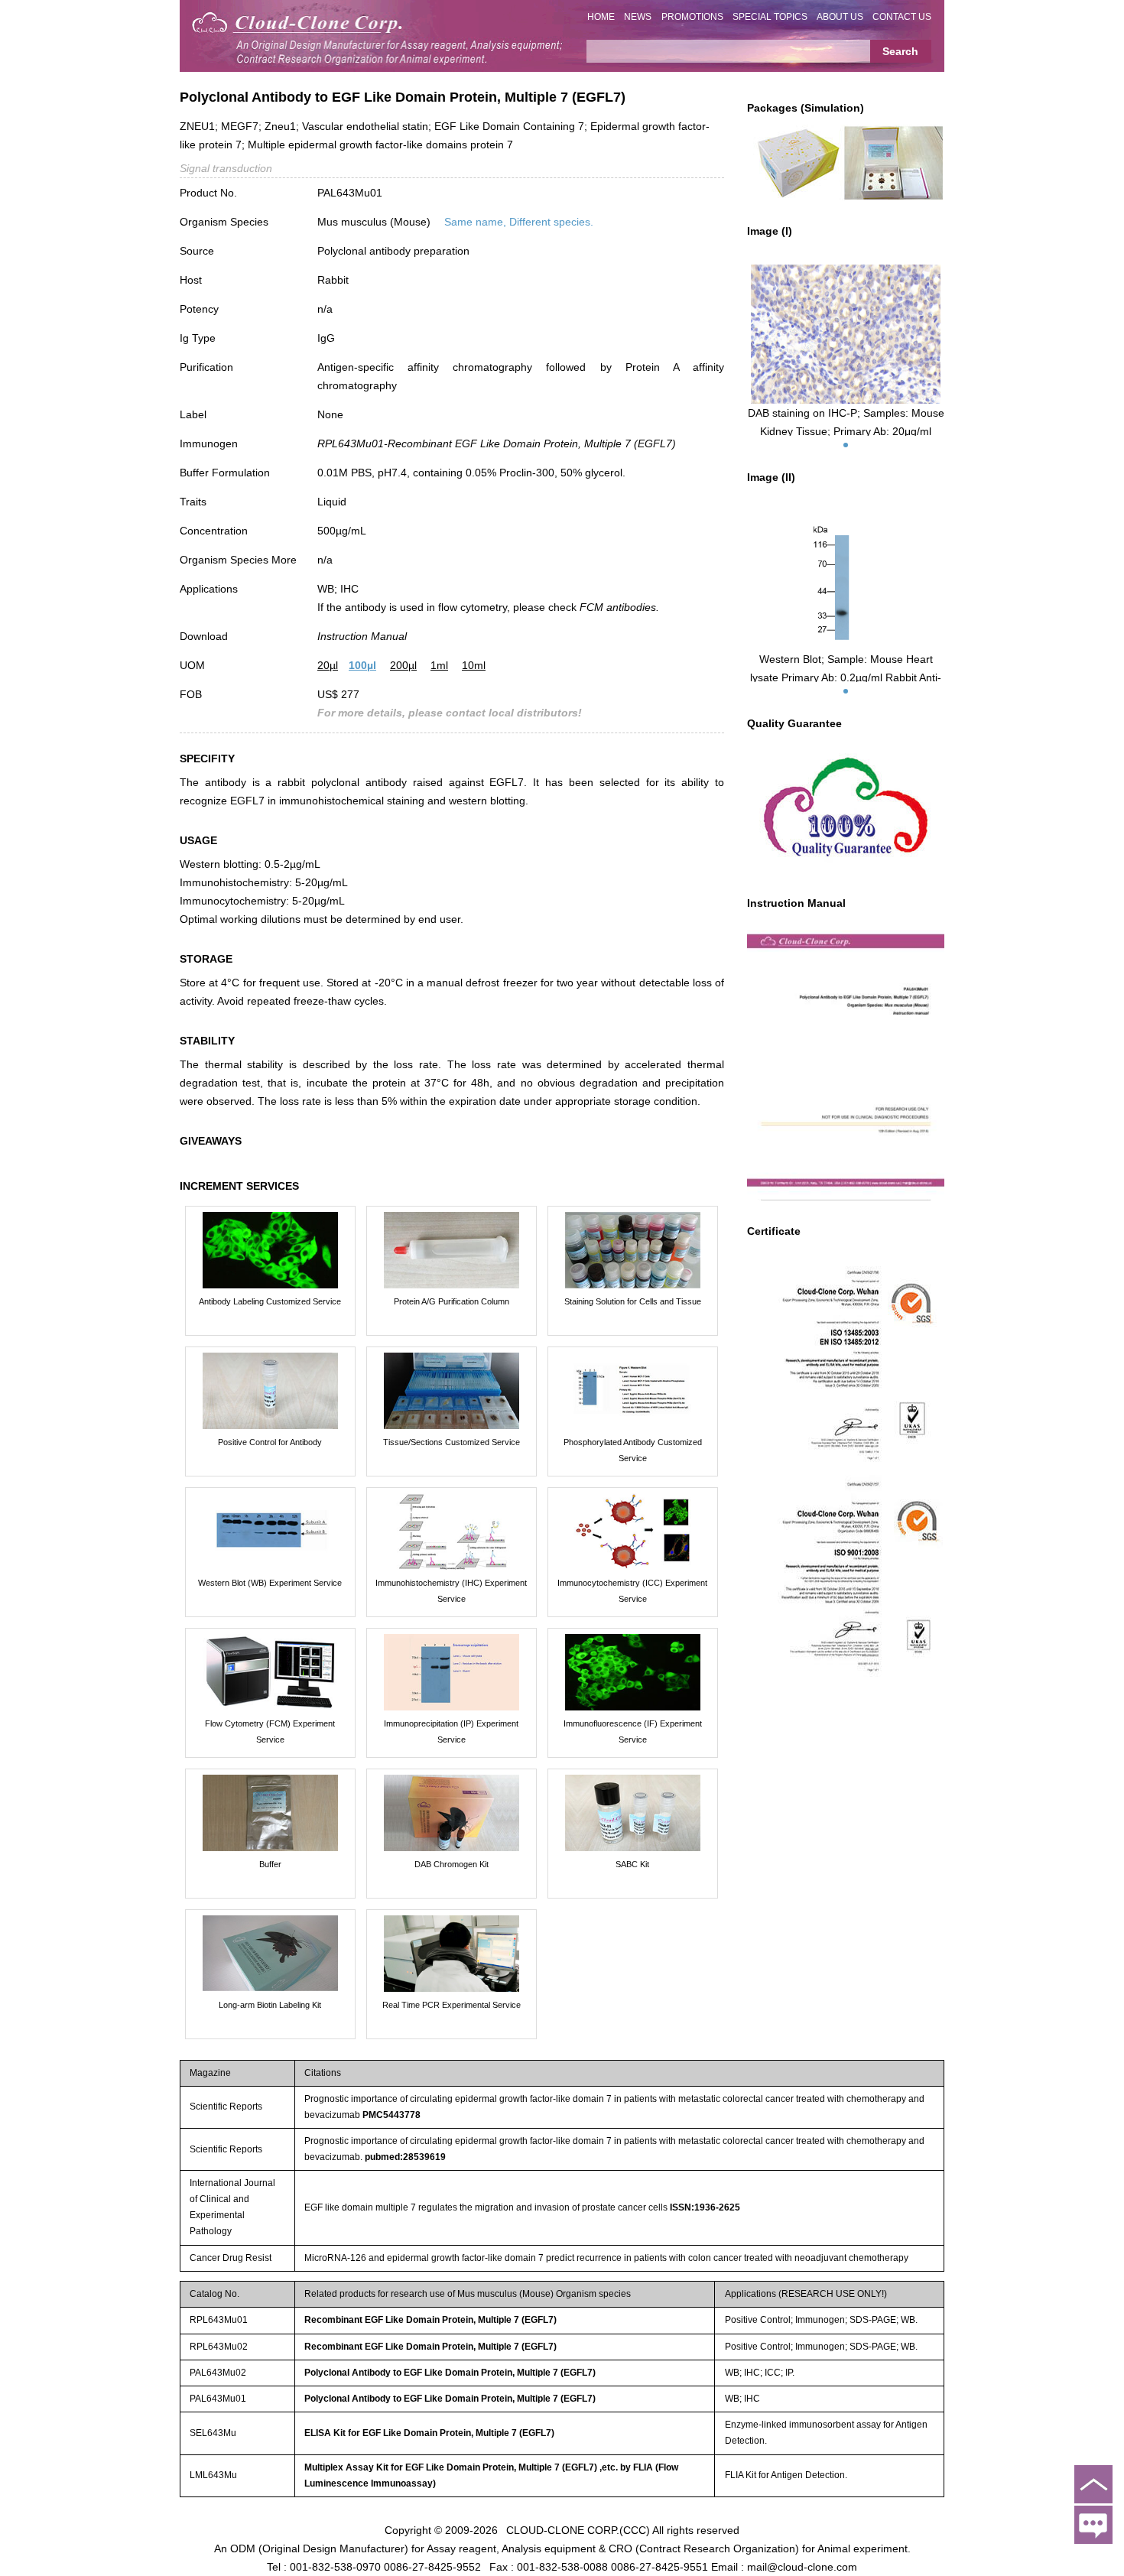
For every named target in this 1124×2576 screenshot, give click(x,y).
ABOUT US (840, 17)
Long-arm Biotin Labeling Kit (270, 2005)
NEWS (638, 17)
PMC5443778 (391, 2115)
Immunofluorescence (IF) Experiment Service (633, 1731)
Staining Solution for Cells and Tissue (633, 1301)
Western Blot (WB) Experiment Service (270, 1583)
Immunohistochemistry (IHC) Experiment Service (451, 1591)
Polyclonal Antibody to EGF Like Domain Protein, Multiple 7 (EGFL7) (450, 2373)
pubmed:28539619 (405, 2157)
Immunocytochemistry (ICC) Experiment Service (632, 1591)
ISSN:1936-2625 (705, 2207)
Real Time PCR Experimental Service (452, 2005)
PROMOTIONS (692, 17)
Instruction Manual (362, 636)
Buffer (270, 1864)
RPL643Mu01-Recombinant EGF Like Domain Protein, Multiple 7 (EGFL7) (497, 443)
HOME (601, 17)
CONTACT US (902, 17)
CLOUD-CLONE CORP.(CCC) (578, 2530)
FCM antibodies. (619, 607)
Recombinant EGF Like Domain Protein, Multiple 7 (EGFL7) (430, 2320)
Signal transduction (226, 168)
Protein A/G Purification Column (452, 1301)
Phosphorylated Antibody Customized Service (633, 1450)
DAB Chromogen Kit (452, 1864)
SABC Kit (632, 1864)
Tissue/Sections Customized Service (452, 1442)
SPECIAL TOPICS (770, 17)
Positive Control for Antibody (270, 1442)
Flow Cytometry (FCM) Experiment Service (270, 1731)
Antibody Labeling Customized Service (270, 1301)
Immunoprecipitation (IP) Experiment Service (451, 1731)
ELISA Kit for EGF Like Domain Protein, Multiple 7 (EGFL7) (429, 2433)
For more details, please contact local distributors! (450, 713)
